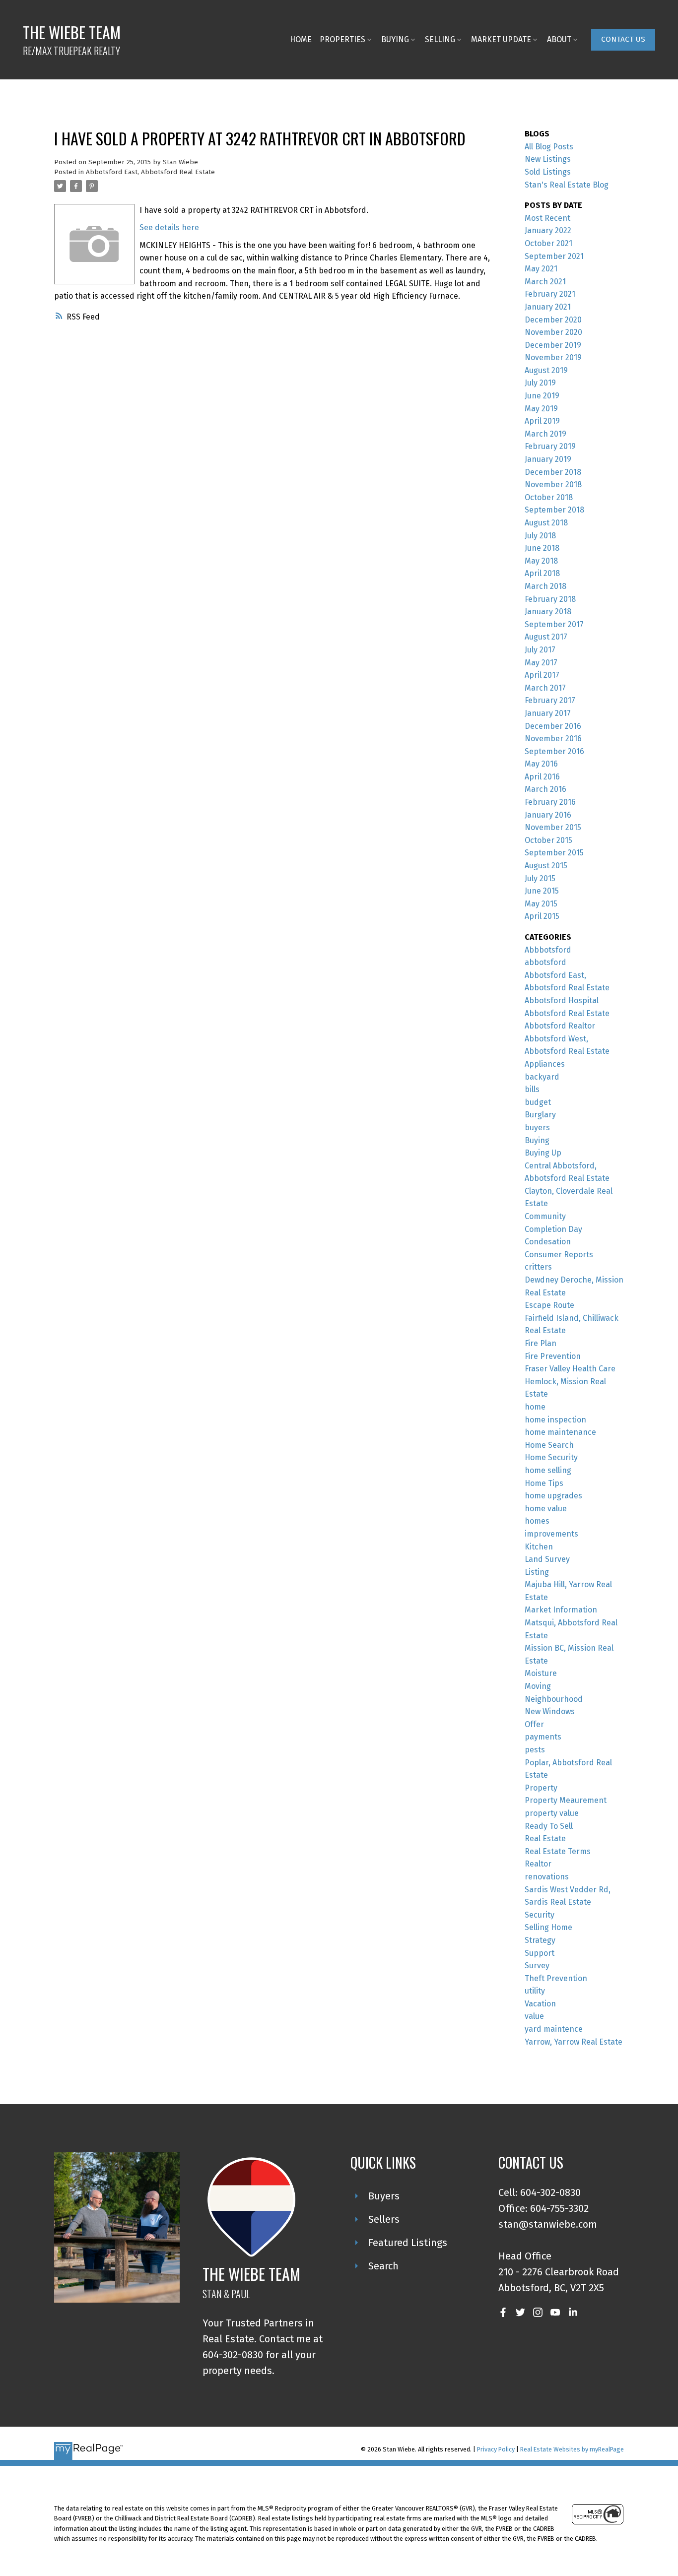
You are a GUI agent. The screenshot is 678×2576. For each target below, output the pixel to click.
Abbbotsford (548, 950)
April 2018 (542, 573)
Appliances (545, 1064)
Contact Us (623, 39)
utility (535, 1991)
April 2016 (542, 777)
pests (535, 1750)
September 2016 (554, 751)
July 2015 (540, 878)
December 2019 (553, 345)
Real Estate (545, 1838)
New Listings (548, 159)
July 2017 (540, 650)
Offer (534, 1724)
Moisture (541, 1673)
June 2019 (542, 396)
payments (543, 1737)
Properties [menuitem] (342, 39)
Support (540, 1953)
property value (552, 1813)
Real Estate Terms (558, 1851)
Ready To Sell (549, 1826)
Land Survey (547, 1559)
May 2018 (541, 561)
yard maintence (554, 2029)
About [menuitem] (559, 39)
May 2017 (541, 663)
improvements (551, 1534)
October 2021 (548, 243)
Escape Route (549, 1305)
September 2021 (554, 256)
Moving (538, 1686)
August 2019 (546, 370)
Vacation (540, 2004)
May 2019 (541, 409)
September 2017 (554, 624)
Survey (537, 1965)
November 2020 (553, 332)
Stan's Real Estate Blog (567, 185)
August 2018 (546, 523)
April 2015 (542, 916)
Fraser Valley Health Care (570, 1369)
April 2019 (542, 421)
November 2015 (553, 827)
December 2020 (553, 320)
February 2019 (550, 446)
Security (540, 1915)
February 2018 (550, 599)
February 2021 (550, 294)
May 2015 (541, 904)
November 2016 (553, 739)
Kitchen (539, 1547)
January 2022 (548, 230)
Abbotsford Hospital (562, 1000)
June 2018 (542, 548)
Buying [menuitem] (395, 39)
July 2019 (540, 383)
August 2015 (546, 866)
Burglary (540, 1115)
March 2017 (545, 688)
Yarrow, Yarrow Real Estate (574, 2042)
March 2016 (545, 789)
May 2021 (541, 269)
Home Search (549, 1445)
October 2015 (548, 840)
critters (538, 1267)
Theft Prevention (556, 1978)
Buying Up (543, 1153)
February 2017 (550, 700)
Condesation (548, 1242)
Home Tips (544, 1483)
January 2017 (548, 713)
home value (546, 1509)
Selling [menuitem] (440, 39)
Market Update (501, 39)
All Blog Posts (549, 147)
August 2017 (546, 637)
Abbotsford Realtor (560, 1026)
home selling (548, 1470)
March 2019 (545, 434)
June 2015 (542, 891)
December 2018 (553, 472)
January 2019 (548, 459)
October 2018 (549, 497)
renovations (547, 1877)
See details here (169, 227)
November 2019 (553, 357)
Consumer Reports (559, 1255)
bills (532, 1089)
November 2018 (553, 484)
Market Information (561, 1610)
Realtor (538, 1864)
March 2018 (545, 586)
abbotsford (545, 962)
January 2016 (548, 815)
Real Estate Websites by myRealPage (572, 2449)
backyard (542, 1077)
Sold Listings (548, 172)
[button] (623, 40)
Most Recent (547, 218)
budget (538, 1102)
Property (541, 1788)
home (535, 1407)
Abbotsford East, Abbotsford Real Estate (150, 172)
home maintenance (560, 1432)
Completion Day (553, 1229)
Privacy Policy (496, 2449)
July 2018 (540, 536)
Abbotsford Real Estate (567, 1013)
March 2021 (545, 282)
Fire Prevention (553, 1356)
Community (545, 1216)
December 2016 (553, 726)
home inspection (555, 1420)
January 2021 (548, 307)
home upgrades (553, 1496)
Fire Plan (541, 1343)
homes (537, 1521)
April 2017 (542, 675)
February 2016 (550, 802)
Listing (537, 1572)
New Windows (550, 1711)
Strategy (540, 1940)
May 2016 (541, 764)
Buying (537, 1140)
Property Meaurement (566, 1800)
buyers (537, 1127)
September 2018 (554, 510)
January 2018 (548, 612)
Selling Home (548, 1927)
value (534, 2016)
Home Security (551, 1457)
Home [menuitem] (301, 39)
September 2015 (554, 853)
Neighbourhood (554, 1699)
